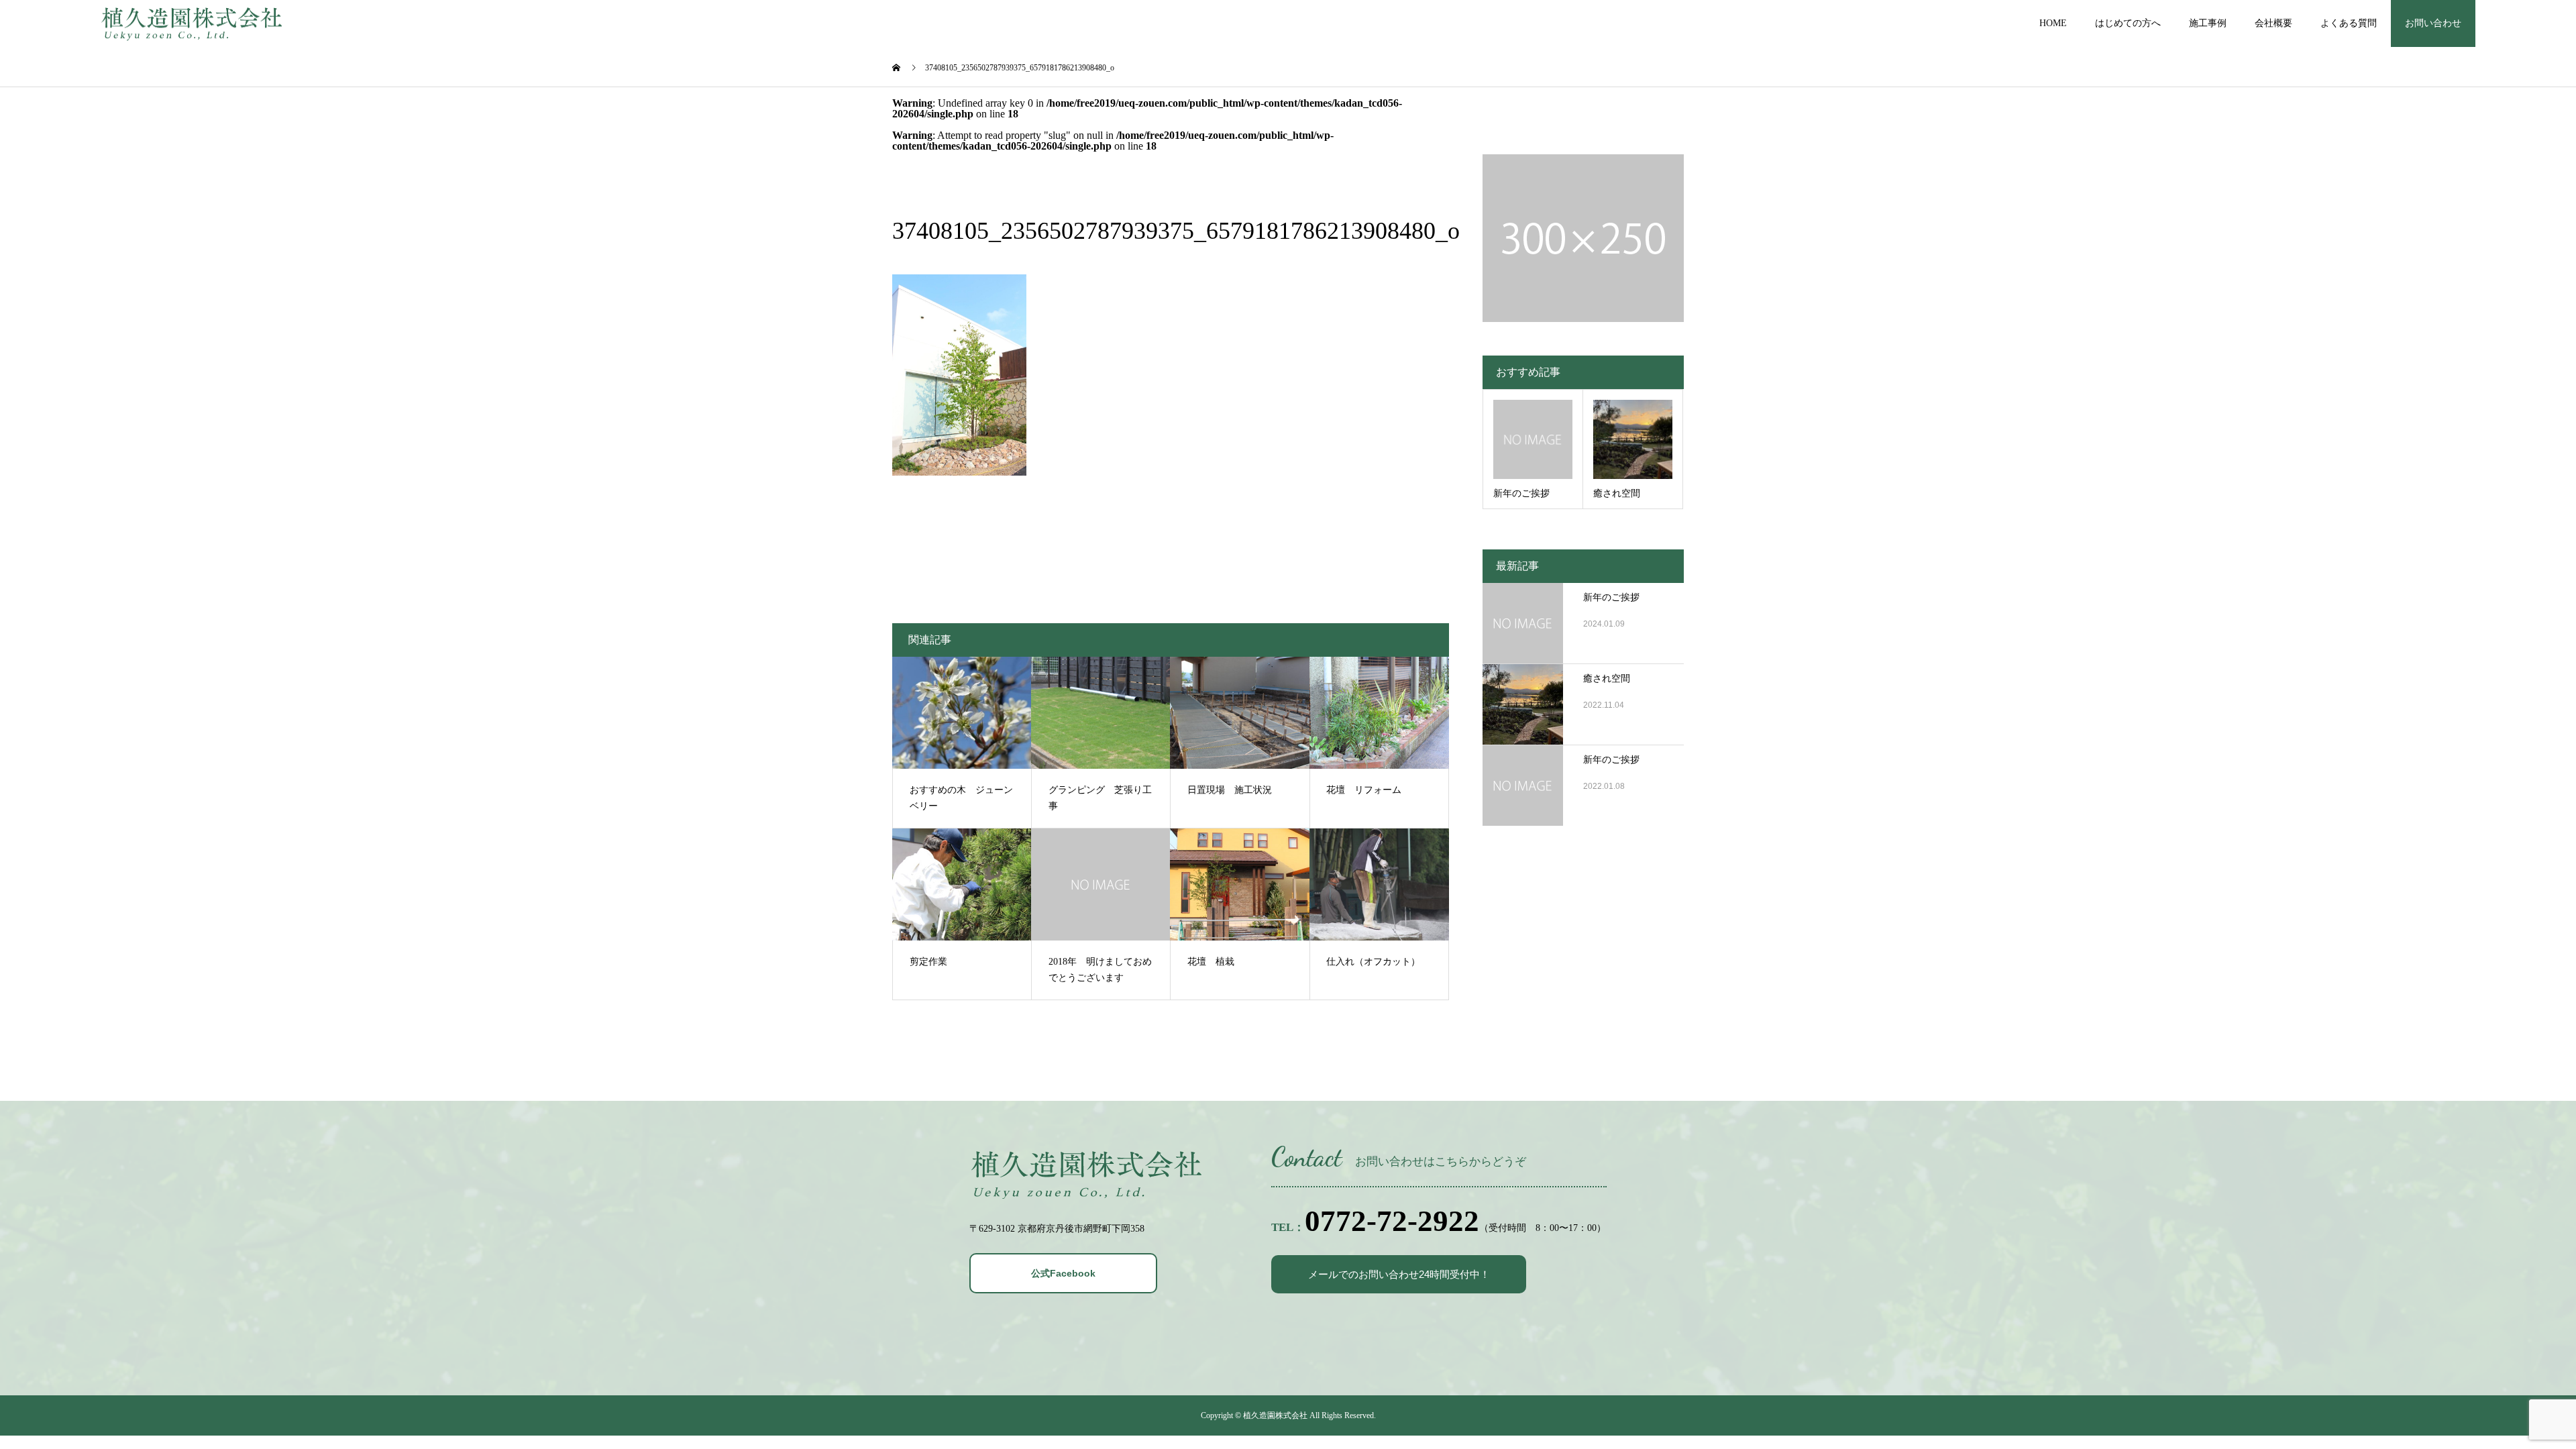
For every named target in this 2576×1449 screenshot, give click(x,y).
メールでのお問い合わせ (1399, 1274)
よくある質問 (2349, 23)
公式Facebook (1063, 1273)
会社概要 (2273, 23)
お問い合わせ (2433, 23)
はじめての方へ (2128, 23)
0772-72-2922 (1392, 1221)
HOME (2053, 23)
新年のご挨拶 (1611, 597)
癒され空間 (1607, 679)
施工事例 (2208, 23)
